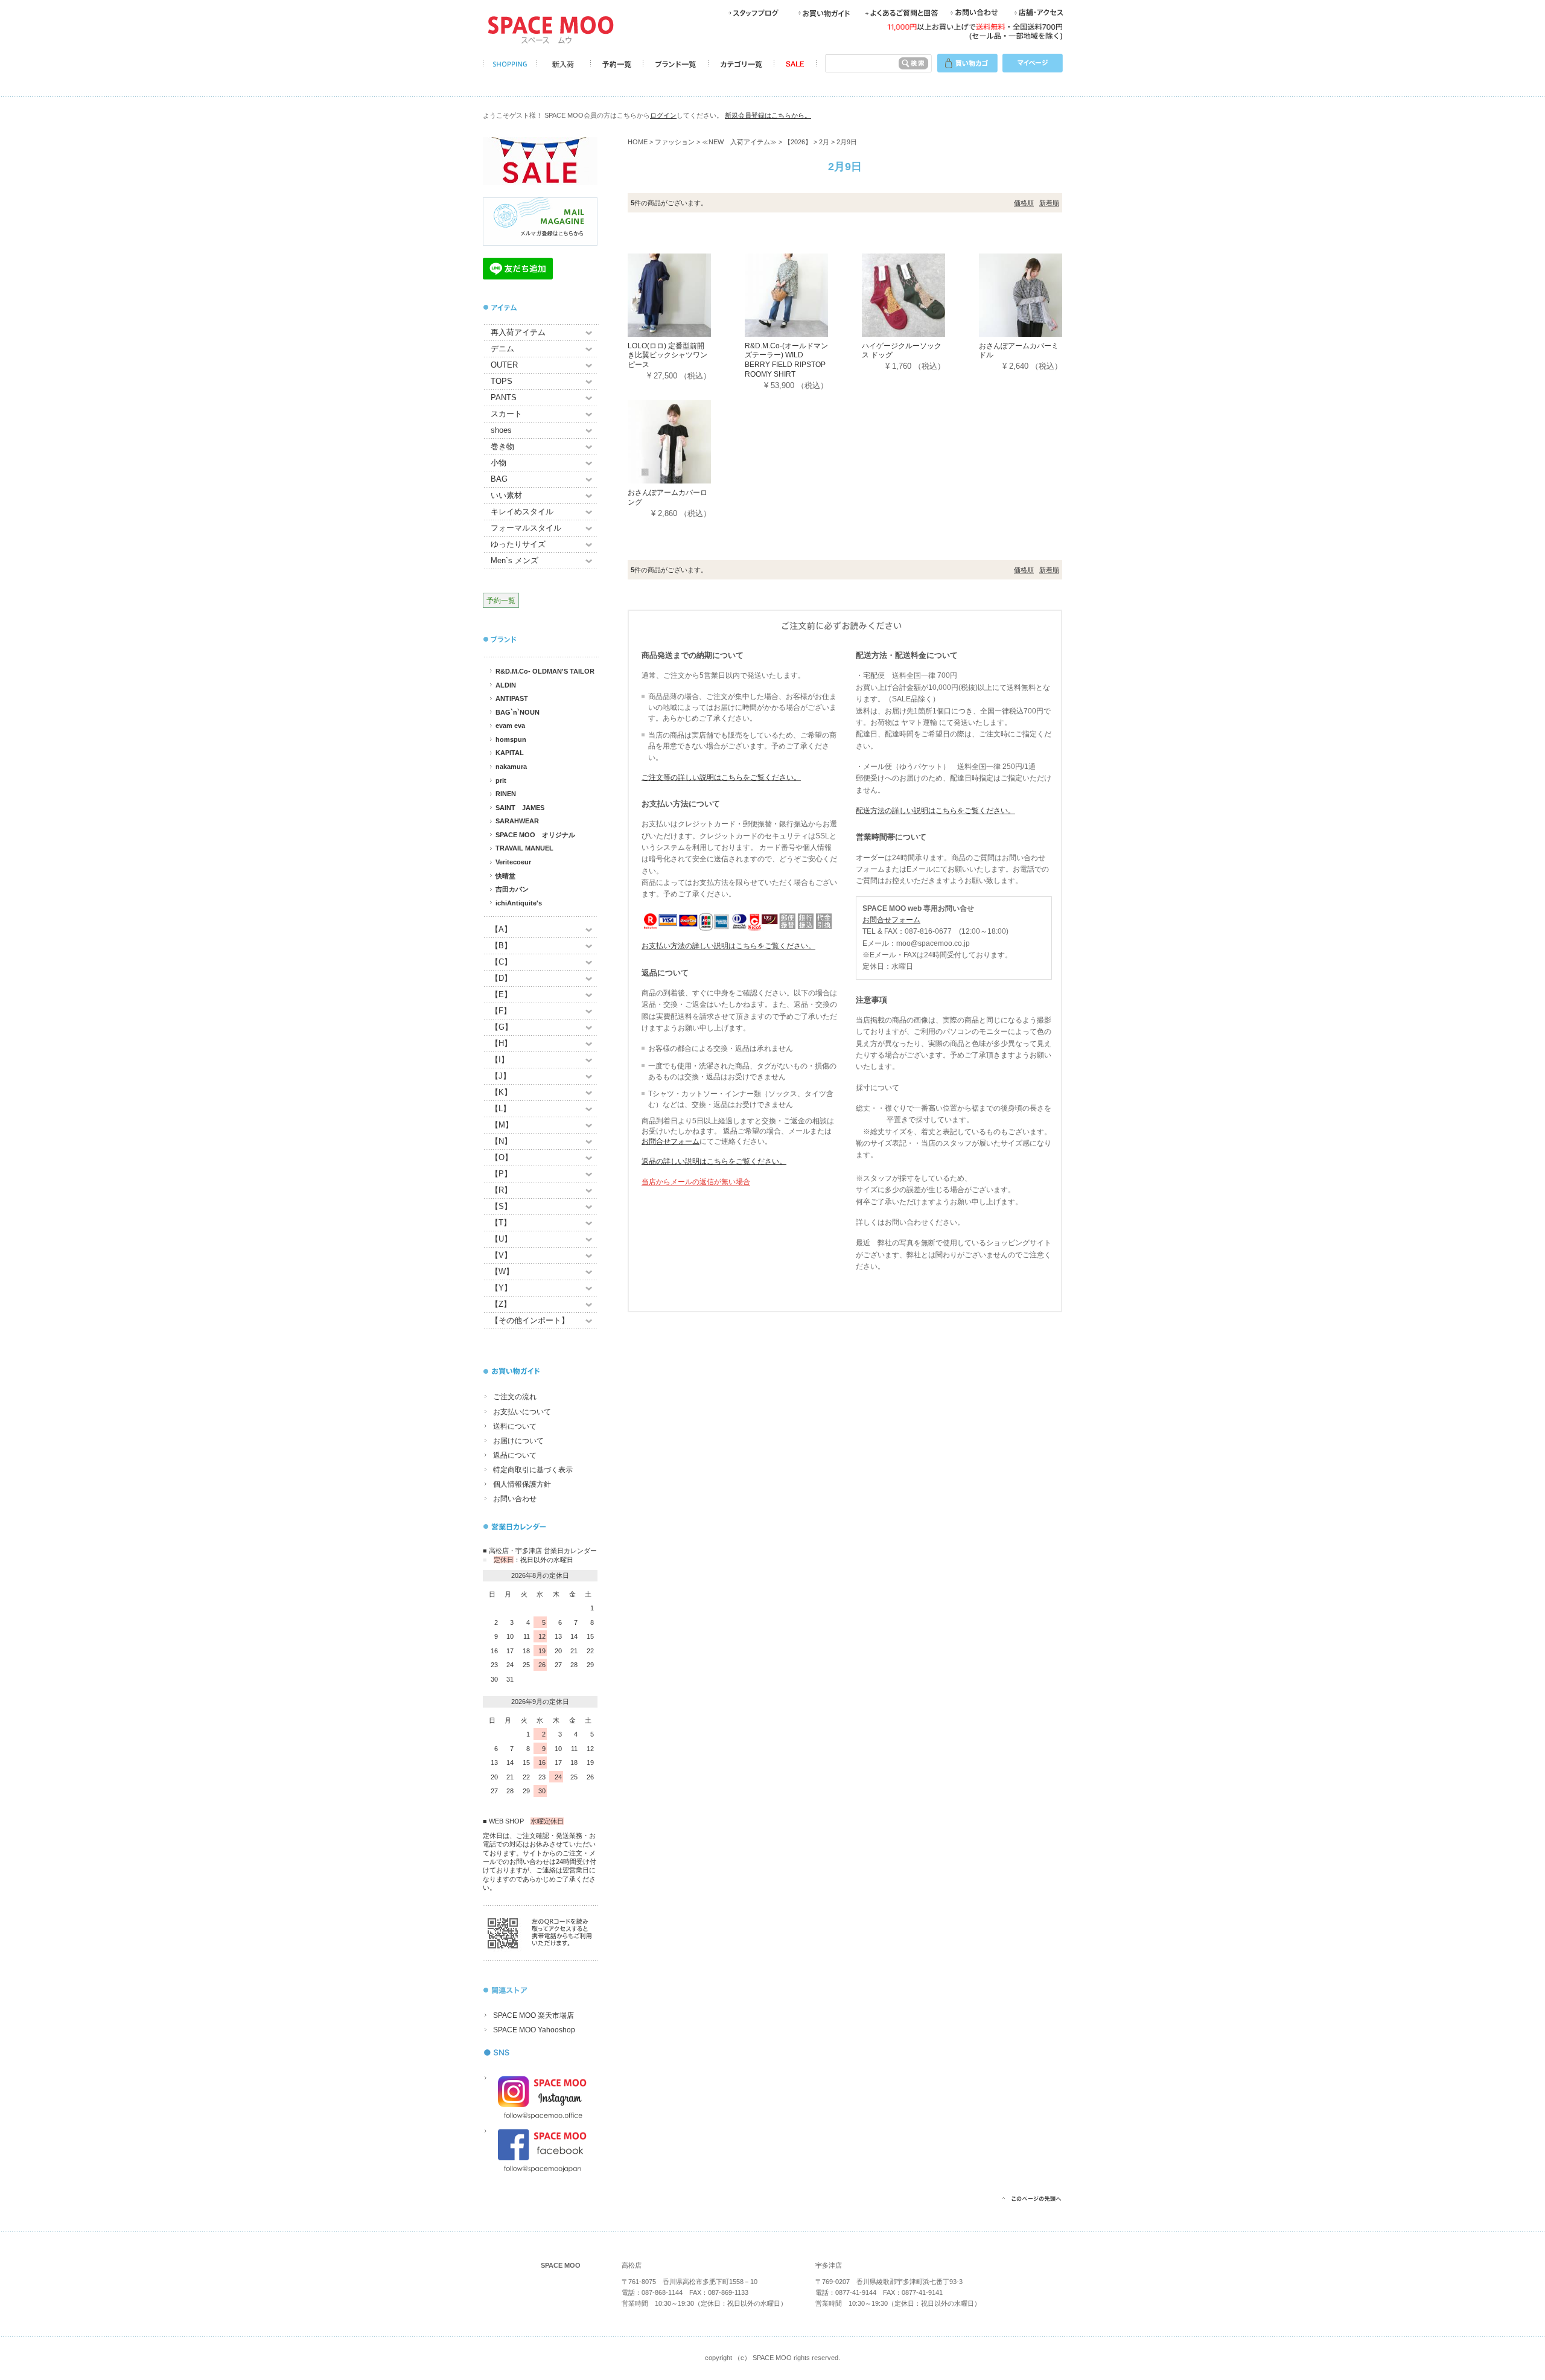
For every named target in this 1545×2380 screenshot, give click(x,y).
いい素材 (506, 495)
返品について (515, 1455)
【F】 (501, 1011)
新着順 (1049, 203)
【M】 (502, 1125)
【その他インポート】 (530, 1320)
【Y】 (501, 1288)
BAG (499, 479)
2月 (824, 142)
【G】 (502, 1027)
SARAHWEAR (517, 821)
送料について (515, 1426)
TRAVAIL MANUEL (524, 848)
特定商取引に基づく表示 (533, 1470)
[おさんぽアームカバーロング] (686, 442)
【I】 (500, 1060)
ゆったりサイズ (518, 544)
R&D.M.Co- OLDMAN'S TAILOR (545, 671)
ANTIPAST (512, 698)
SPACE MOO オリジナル (535, 835)
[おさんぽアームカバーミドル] (1037, 294)
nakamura (511, 767)
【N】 (501, 1141)
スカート (506, 414)
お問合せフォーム (671, 1141)
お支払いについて (522, 1412)
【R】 (501, 1190)
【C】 (501, 962)
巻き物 (502, 446)
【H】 (501, 1043)
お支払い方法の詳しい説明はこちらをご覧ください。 (728, 946)
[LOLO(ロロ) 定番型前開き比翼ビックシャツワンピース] (686, 294)
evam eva (510, 726)
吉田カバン (512, 889)
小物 (499, 463)
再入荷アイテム (518, 332)
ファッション (675, 142)
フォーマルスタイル (526, 528)
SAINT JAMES (520, 808)
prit (501, 780)
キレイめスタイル (522, 512)
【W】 (502, 1271)
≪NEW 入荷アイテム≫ (739, 142)
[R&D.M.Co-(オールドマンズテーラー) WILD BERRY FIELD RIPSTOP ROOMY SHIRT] (803, 294)
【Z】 (501, 1304)
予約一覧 (501, 600)
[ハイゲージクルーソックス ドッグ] (920, 294)
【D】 (501, 978)
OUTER (504, 365)
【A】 (501, 929)
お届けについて (518, 1441)
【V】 (501, 1255)
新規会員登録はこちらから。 (768, 115)
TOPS (502, 381)
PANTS (504, 397)
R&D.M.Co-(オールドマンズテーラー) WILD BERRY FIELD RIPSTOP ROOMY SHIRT (786, 360)
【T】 (501, 1223)
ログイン (663, 115)
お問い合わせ (515, 1499)
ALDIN (506, 685)
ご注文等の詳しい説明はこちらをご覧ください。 (721, 777)
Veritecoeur (513, 862)
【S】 (501, 1206)
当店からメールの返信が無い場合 (696, 1182)
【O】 (502, 1157)
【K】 (501, 1092)
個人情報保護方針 (522, 1484)
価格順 (1024, 203)
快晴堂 (505, 876)
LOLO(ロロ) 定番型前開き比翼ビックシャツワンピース (667, 355)
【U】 (501, 1239)
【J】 (501, 1076)
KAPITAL (510, 753)
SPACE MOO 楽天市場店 (534, 2015)
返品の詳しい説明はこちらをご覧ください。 (714, 1161)
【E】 (501, 994)
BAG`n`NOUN (518, 712)
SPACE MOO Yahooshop (534, 2030)
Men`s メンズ (514, 560)
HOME (638, 142)
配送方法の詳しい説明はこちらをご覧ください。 (935, 811)
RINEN (506, 794)
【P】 (501, 1174)
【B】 (501, 946)
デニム (502, 349)
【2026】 (798, 142)
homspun (511, 739)
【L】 (501, 1109)
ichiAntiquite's (519, 903)
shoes (501, 430)
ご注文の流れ (515, 1397)
